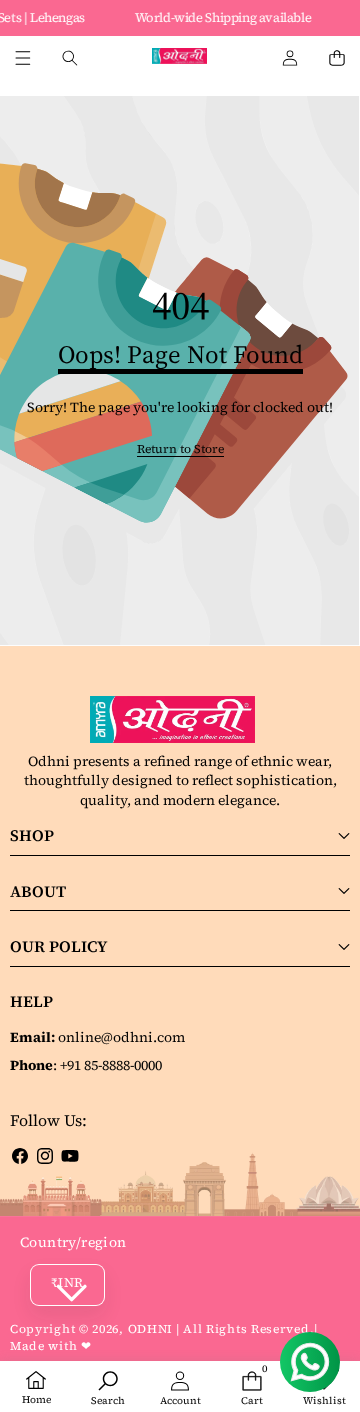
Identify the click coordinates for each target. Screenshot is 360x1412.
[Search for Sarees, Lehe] (69, 58)
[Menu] (22, 58)
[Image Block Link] (180, 720)
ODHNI (151, 1329)
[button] (336, 58)
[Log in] (289, 58)
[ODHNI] (179, 58)
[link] (180, 449)
